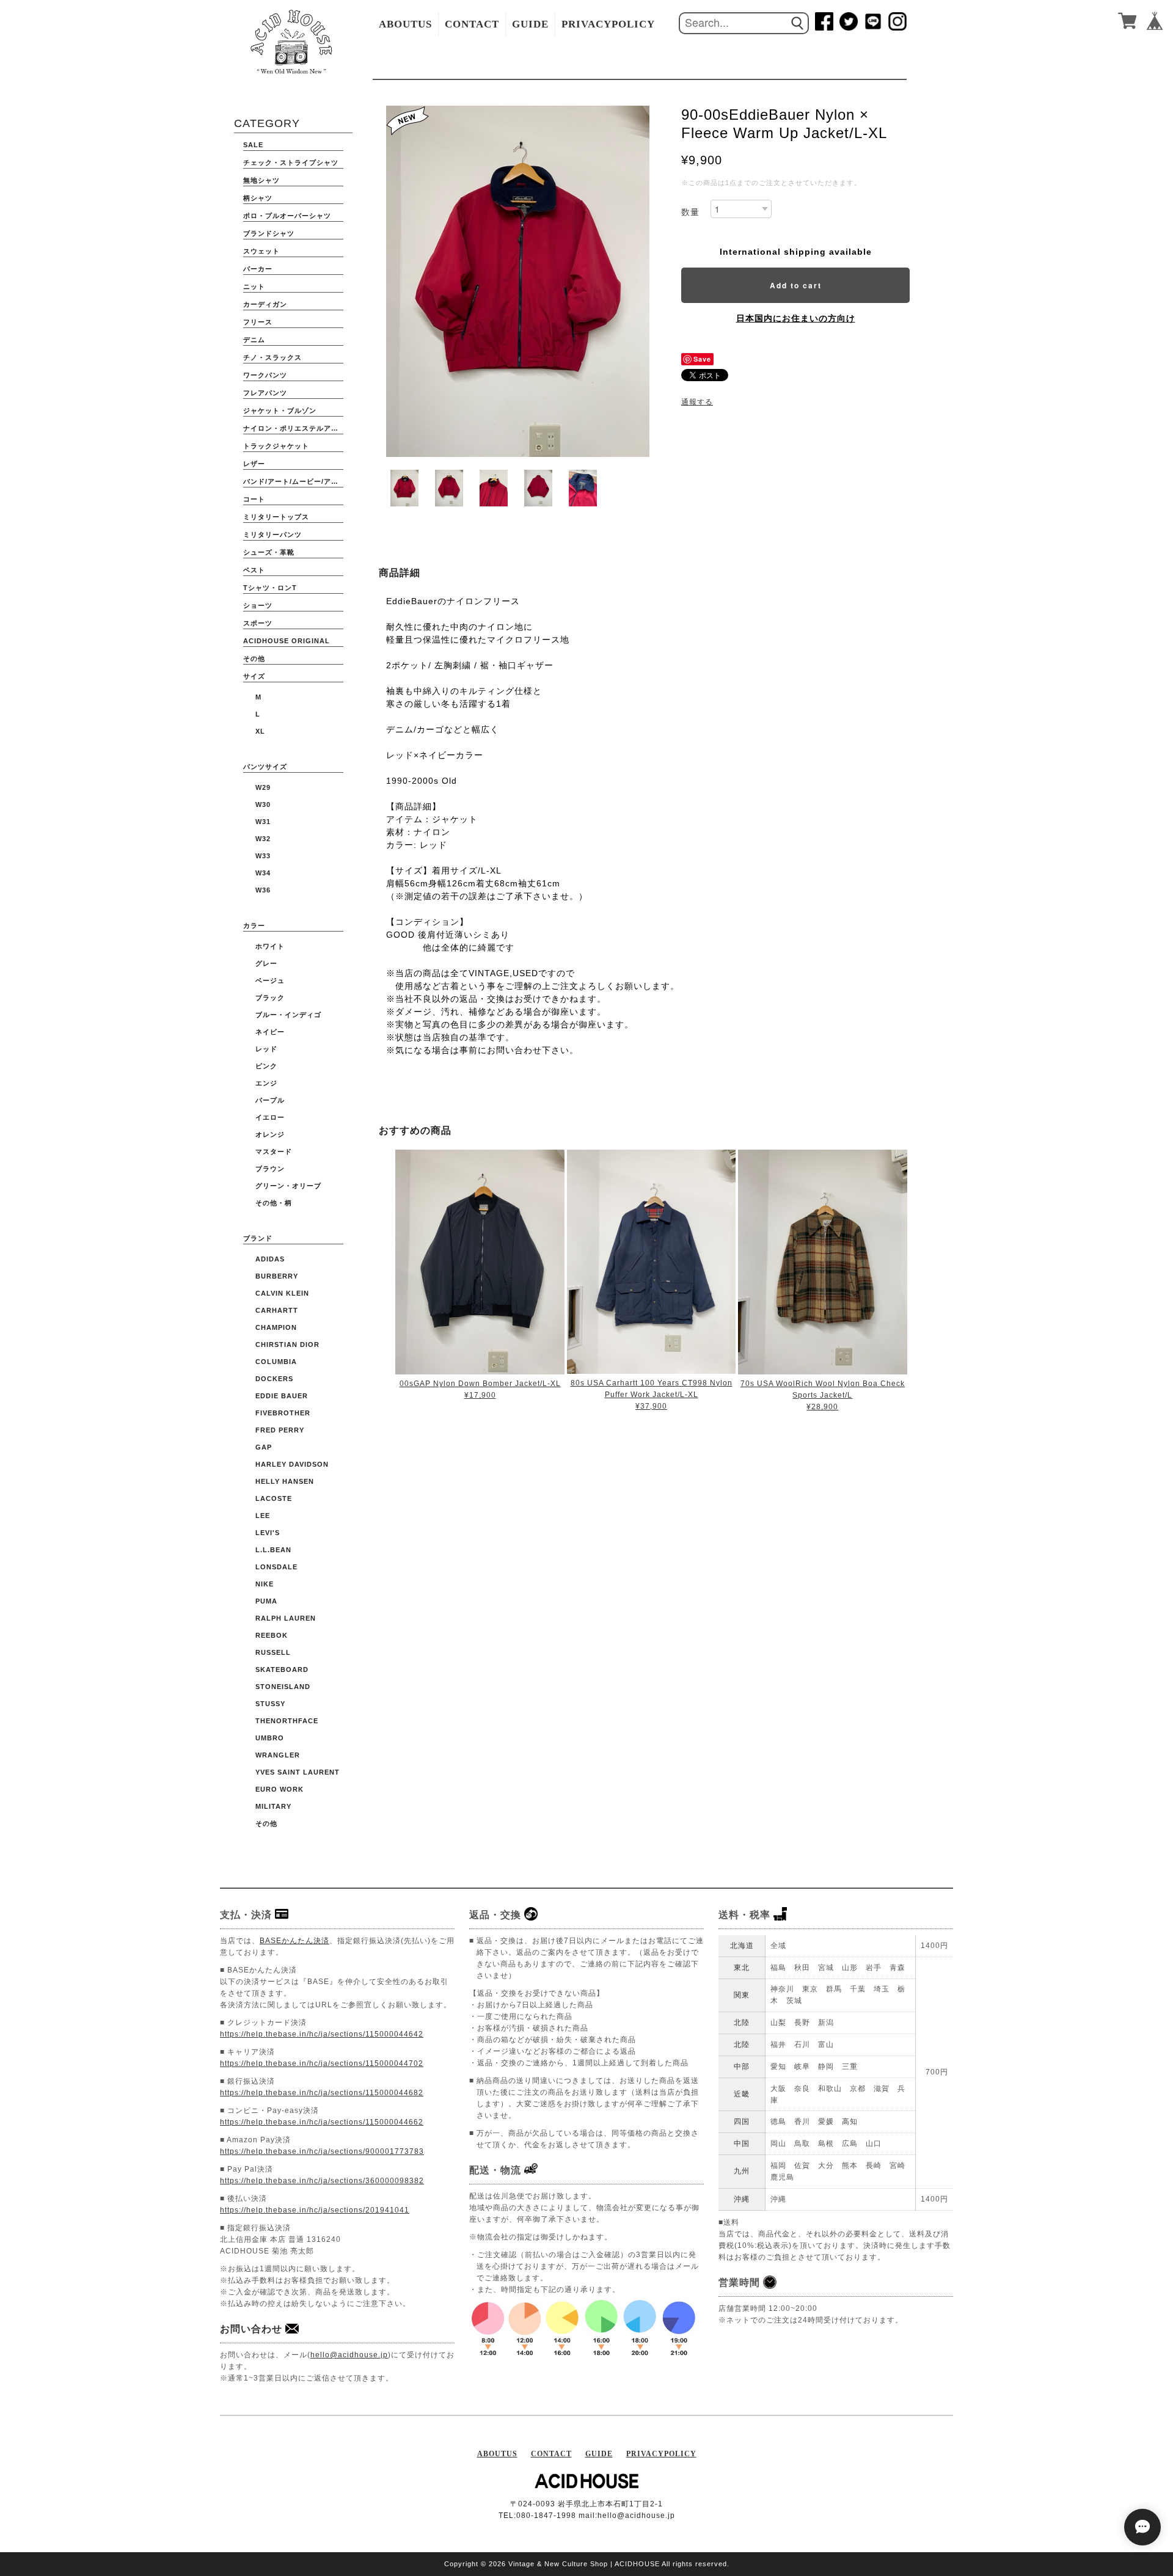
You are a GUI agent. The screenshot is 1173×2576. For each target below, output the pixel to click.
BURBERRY (277, 1276)
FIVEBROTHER (283, 1413)
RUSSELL (273, 1652)
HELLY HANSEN (285, 1481)
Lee (263, 1516)
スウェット (261, 251)
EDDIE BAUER (282, 1396)
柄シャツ (258, 198)
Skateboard (282, 1669)
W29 (263, 787)
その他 (254, 659)
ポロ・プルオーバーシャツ (287, 216)
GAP (264, 1447)
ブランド (258, 1238)
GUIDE (530, 24)
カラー (254, 925)
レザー (254, 464)
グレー (266, 963)
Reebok (272, 1635)
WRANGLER (278, 1755)
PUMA (266, 1601)
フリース (258, 322)
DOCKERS (274, 1379)
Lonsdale (276, 1567)
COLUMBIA (276, 1362)
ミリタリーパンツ (272, 535)
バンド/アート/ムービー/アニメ (293, 481)
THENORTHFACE (287, 1721)
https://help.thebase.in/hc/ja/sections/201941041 (315, 2210)
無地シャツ (261, 180)
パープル (270, 1100)
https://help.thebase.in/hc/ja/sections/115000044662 (322, 2122)
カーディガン (265, 304)
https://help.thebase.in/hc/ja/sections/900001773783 (322, 2151)
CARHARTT (277, 1310)
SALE (253, 145)
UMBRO (270, 1738)
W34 (263, 873)
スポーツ (258, 623)
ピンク (266, 1066)
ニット (254, 286)
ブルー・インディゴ (288, 1015)
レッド (266, 1049)
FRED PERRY (280, 1430)
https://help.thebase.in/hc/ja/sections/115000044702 (322, 2063)
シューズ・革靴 (269, 552)
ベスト (254, 570)
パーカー (258, 269)
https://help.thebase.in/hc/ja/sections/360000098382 (322, 2181)
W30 (263, 805)
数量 (690, 212)
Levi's (268, 1533)
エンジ (266, 1083)
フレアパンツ (265, 393)
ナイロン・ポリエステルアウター (293, 428)
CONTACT (472, 24)
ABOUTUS (405, 24)
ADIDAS (270, 1259)
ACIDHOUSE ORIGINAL (287, 641)
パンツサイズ (265, 767)
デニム (254, 340)
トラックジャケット (276, 446)
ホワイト (270, 946)
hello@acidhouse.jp (349, 2355)
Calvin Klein (282, 1293)
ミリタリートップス (276, 517)
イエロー (270, 1117)
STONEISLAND (283, 1687)
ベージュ (270, 980)
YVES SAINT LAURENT (298, 1772)
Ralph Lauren (286, 1618)
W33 (263, 856)
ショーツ (258, 605)
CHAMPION (276, 1327)
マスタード (274, 1151)
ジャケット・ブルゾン (280, 410)
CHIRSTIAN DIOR (287, 1345)
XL (260, 731)
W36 (263, 890)
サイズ (254, 676)
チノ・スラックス (272, 357)
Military (273, 1806)
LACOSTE (274, 1498)
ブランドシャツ (269, 233)
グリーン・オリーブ (288, 1186)
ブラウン (270, 1169)
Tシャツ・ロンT (270, 588)
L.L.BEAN (273, 1550)
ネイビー (270, 1032)
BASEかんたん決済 (294, 1941)
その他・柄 (274, 1203)
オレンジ (270, 1134)
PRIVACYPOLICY (608, 24)
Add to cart (796, 285)
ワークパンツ (265, 375)
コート (254, 499)
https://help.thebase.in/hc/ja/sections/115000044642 (322, 2034)
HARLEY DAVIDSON (292, 1464)
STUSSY (270, 1704)
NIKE (265, 1584)
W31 (263, 822)
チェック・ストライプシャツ (291, 162)
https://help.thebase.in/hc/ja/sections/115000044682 (322, 2093)
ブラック (270, 998)
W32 (263, 839)
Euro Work (280, 1789)
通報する (697, 402)
